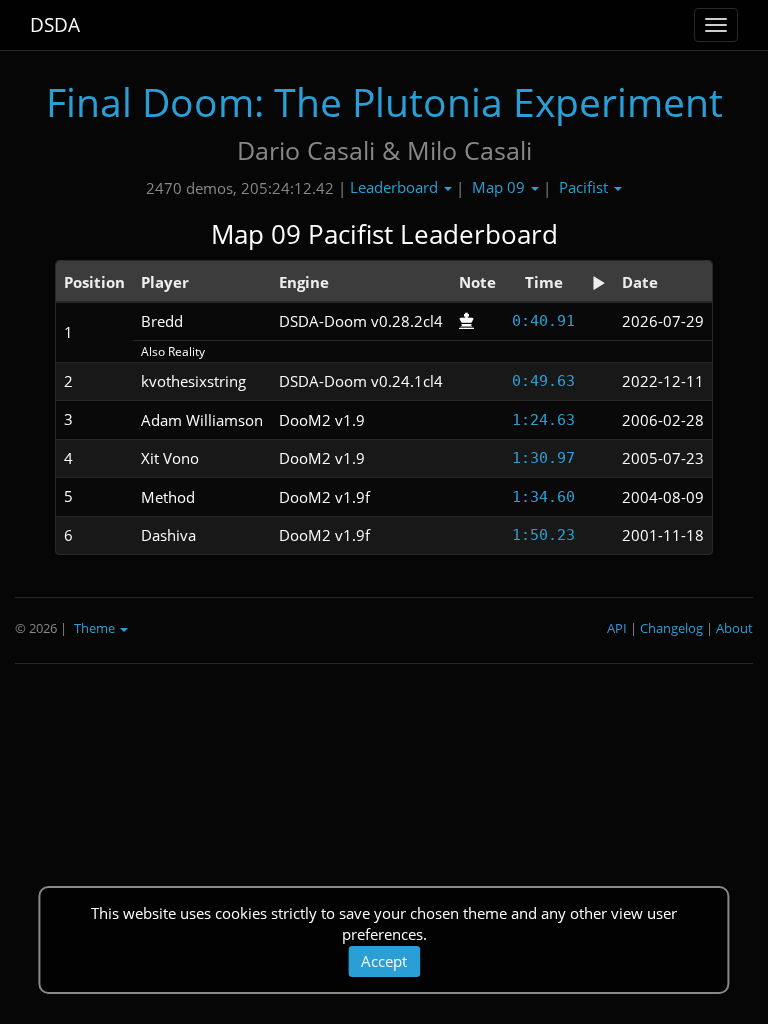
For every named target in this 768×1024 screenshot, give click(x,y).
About (734, 628)
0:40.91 (543, 321)
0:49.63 (543, 381)
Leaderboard (396, 187)
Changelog (671, 628)
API (617, 628)
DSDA (55, 25)
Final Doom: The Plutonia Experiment (384, 101)
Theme (96, 628)
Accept (384, 961)
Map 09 (500, 187)
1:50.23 (543, 535)
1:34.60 (543, 497)
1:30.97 (543, 458)
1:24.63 (543, 420)
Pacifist (585, 187)
